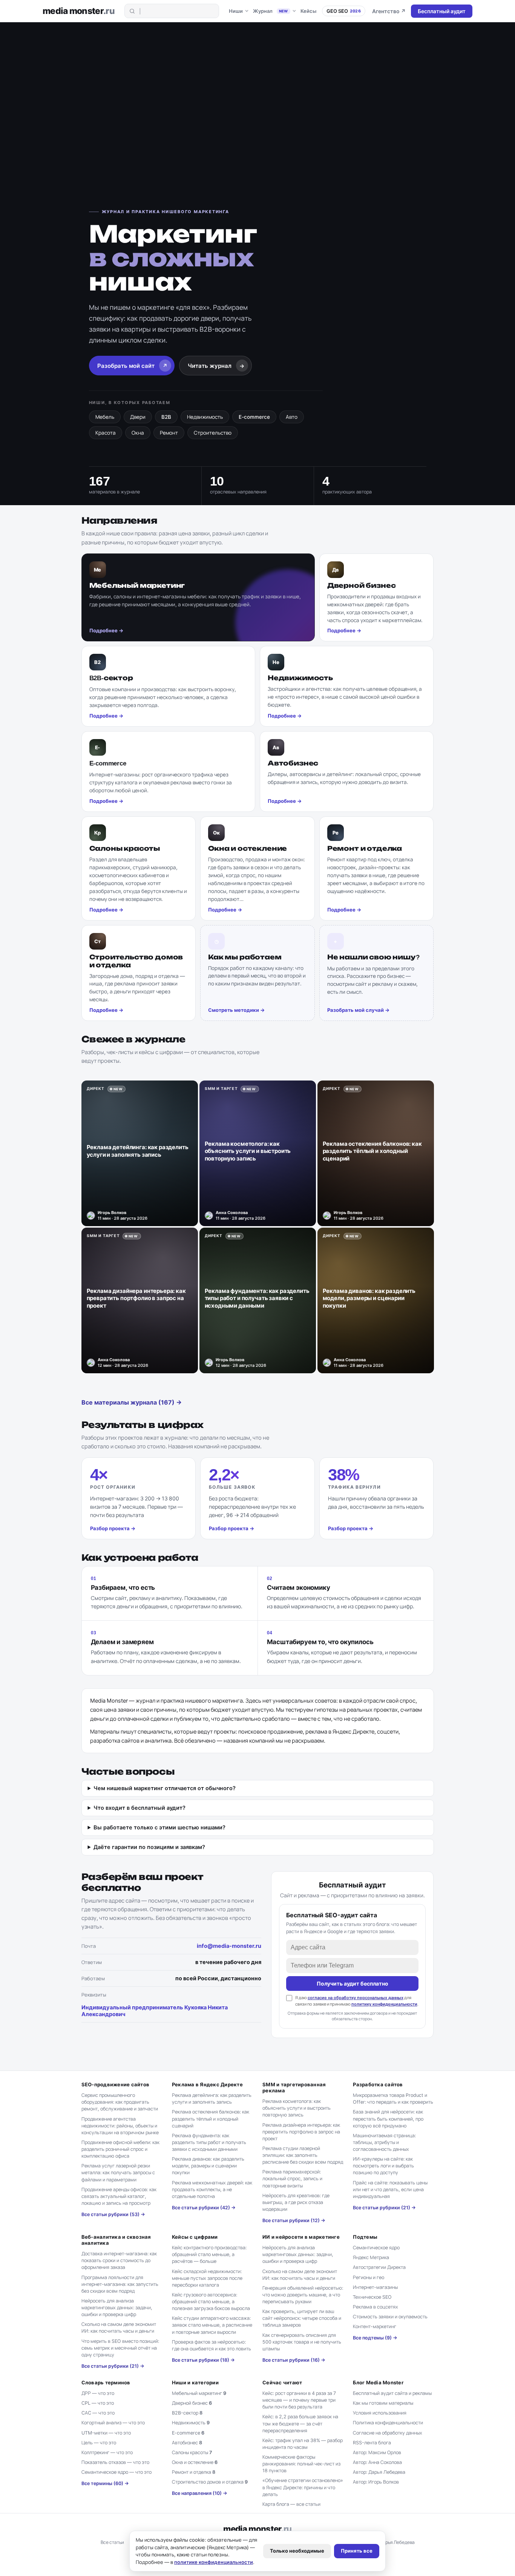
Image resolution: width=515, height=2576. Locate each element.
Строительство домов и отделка (210, 2482)
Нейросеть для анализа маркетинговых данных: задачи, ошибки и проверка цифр (117, 2308)
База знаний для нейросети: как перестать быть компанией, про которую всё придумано (388, 2119)
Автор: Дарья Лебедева (379, 2472)
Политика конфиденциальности (388, 2423)
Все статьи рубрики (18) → (203, 2360)
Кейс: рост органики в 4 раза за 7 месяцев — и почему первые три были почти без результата (299, 2400)
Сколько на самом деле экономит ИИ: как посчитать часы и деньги (119, 2328)
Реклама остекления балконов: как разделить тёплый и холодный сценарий (211, 2119)
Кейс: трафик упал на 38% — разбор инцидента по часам (303, 2444)
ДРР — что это (98, 2393)
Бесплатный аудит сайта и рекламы (392, 2393)
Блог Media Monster (378, 2382)
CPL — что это (98, 2403)
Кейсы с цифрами (195, 2237)
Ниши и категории (195, 2382)
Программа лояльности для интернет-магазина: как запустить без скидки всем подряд (120, 2284)
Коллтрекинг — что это (107, 2452)
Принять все (357, 2551)
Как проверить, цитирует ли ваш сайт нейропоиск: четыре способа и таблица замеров (302, 2318)
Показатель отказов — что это (115, 2462)
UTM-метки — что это (106, 2433)
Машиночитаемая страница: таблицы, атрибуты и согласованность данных (384, 2142)
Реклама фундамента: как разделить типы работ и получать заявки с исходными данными (209, 2142)
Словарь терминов (106, 2382)
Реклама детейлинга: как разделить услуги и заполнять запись (212, 2099)
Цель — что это (99, 2443)
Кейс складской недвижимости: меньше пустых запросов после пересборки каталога (207, 2278)
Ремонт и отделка (194, 2472)
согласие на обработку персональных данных (356, 1998)
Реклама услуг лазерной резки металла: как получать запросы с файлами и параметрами (118, 2173)
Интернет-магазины (375, 2287)
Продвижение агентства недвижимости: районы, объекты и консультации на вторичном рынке (120, 2126)
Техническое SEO (372, 2297)
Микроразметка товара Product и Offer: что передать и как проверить (393, 2099)
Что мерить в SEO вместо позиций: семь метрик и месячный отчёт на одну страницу (120, 2348)
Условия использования (380, 2413)
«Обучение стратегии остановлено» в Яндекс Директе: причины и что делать (303, 2487)
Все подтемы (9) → (375, 2338)
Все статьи (112, 2542)
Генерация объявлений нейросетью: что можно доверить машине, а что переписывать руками (303, 2295)
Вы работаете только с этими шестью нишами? (159, 1827)
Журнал (271, 11)
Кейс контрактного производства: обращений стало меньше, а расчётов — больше (209, 2254)
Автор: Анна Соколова (377, 2462)
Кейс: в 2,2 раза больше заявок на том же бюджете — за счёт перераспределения (300, 2423)
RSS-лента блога (372, 2443)
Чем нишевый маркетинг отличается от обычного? (165, 1788)
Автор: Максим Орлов (377, 2452)
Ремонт (169, 433)
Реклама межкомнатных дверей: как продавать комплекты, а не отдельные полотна (212, 2189)
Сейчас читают (282, 2382)
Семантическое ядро (376, 2248)
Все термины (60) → (105, 2483)
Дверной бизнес (192, 2403)
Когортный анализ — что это (113, 2423)
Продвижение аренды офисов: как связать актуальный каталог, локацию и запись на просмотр (119, 2196)
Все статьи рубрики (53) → (113, 2214)
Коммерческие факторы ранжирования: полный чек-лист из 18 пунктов (301, 2464)
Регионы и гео (369, 2277)
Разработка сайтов (378, 2084)
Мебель (105, 417)
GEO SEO (344, 11)
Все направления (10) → (200, 2493)
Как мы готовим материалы (383, 2403)
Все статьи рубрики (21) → (384, 2208)
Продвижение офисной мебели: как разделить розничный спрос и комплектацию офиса (120, 2149)
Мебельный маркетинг (199, 2393)
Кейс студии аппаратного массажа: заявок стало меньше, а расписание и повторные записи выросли (212, 2325)
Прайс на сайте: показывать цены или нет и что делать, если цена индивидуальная (390, 2189)
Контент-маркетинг (375, 2326)
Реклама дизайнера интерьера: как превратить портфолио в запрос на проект (301, 2132)
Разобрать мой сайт (133, 366)
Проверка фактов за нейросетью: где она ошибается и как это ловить (212, 2345)
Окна (138, 433)
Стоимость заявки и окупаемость (390, 2317)
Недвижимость (205, 417)
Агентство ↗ (389, 11)
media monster (79, 11)
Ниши (236, 11)
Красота (106, 433)
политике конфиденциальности (214, 2562)
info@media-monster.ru (229, 1946)
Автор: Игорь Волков (376, 2482)
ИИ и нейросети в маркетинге (301, 2237)
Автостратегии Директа (379, 2267)
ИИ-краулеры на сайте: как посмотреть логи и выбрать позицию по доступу (383, 2166)
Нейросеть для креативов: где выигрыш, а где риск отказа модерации (296, 2202)
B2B (166, 417)
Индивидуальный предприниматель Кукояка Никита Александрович (155, 2011)
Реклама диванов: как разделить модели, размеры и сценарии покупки (208, 2166)
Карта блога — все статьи (291, 2504)
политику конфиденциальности (384, 2004)
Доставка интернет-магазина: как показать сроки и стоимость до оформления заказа (119, 2260)
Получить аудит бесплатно (353, 1983)
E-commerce (254, 417)
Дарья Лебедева (397, 2542)
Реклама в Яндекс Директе (207, 2084)
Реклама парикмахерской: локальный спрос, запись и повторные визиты (292, 2179)
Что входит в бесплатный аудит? (139, 1808)
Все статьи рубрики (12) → (294, 2220)
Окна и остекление (195, 2462)
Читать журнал (216, 366)
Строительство (213, 433)
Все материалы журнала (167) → (132, 1402)
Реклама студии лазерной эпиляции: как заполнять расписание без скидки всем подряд (303, 2155)
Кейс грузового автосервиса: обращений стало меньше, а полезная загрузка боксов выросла (211, 2302)
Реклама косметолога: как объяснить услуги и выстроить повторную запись (297, 2108)
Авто (292, 417)
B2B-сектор (187, 2413)
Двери (138, 417)
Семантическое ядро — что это (116, 2472)
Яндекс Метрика (371, 2257)
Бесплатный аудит (442, 11)
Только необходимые (297, 2551)
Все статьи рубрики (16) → (294, 2360)
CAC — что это (98, 2413)
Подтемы (365, 2237)
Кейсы (308, 11)
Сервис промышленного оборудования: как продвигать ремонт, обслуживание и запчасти (120, 2102)
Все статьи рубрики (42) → (204, 2208)
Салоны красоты (192, 2452)
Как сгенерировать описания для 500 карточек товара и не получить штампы (302, 2342)
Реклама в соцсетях (376, 2307)
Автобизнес (187, 2443)
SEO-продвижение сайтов (116, 2084)
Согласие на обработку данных (388, 2433)
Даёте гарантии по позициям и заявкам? (149, 1847)
